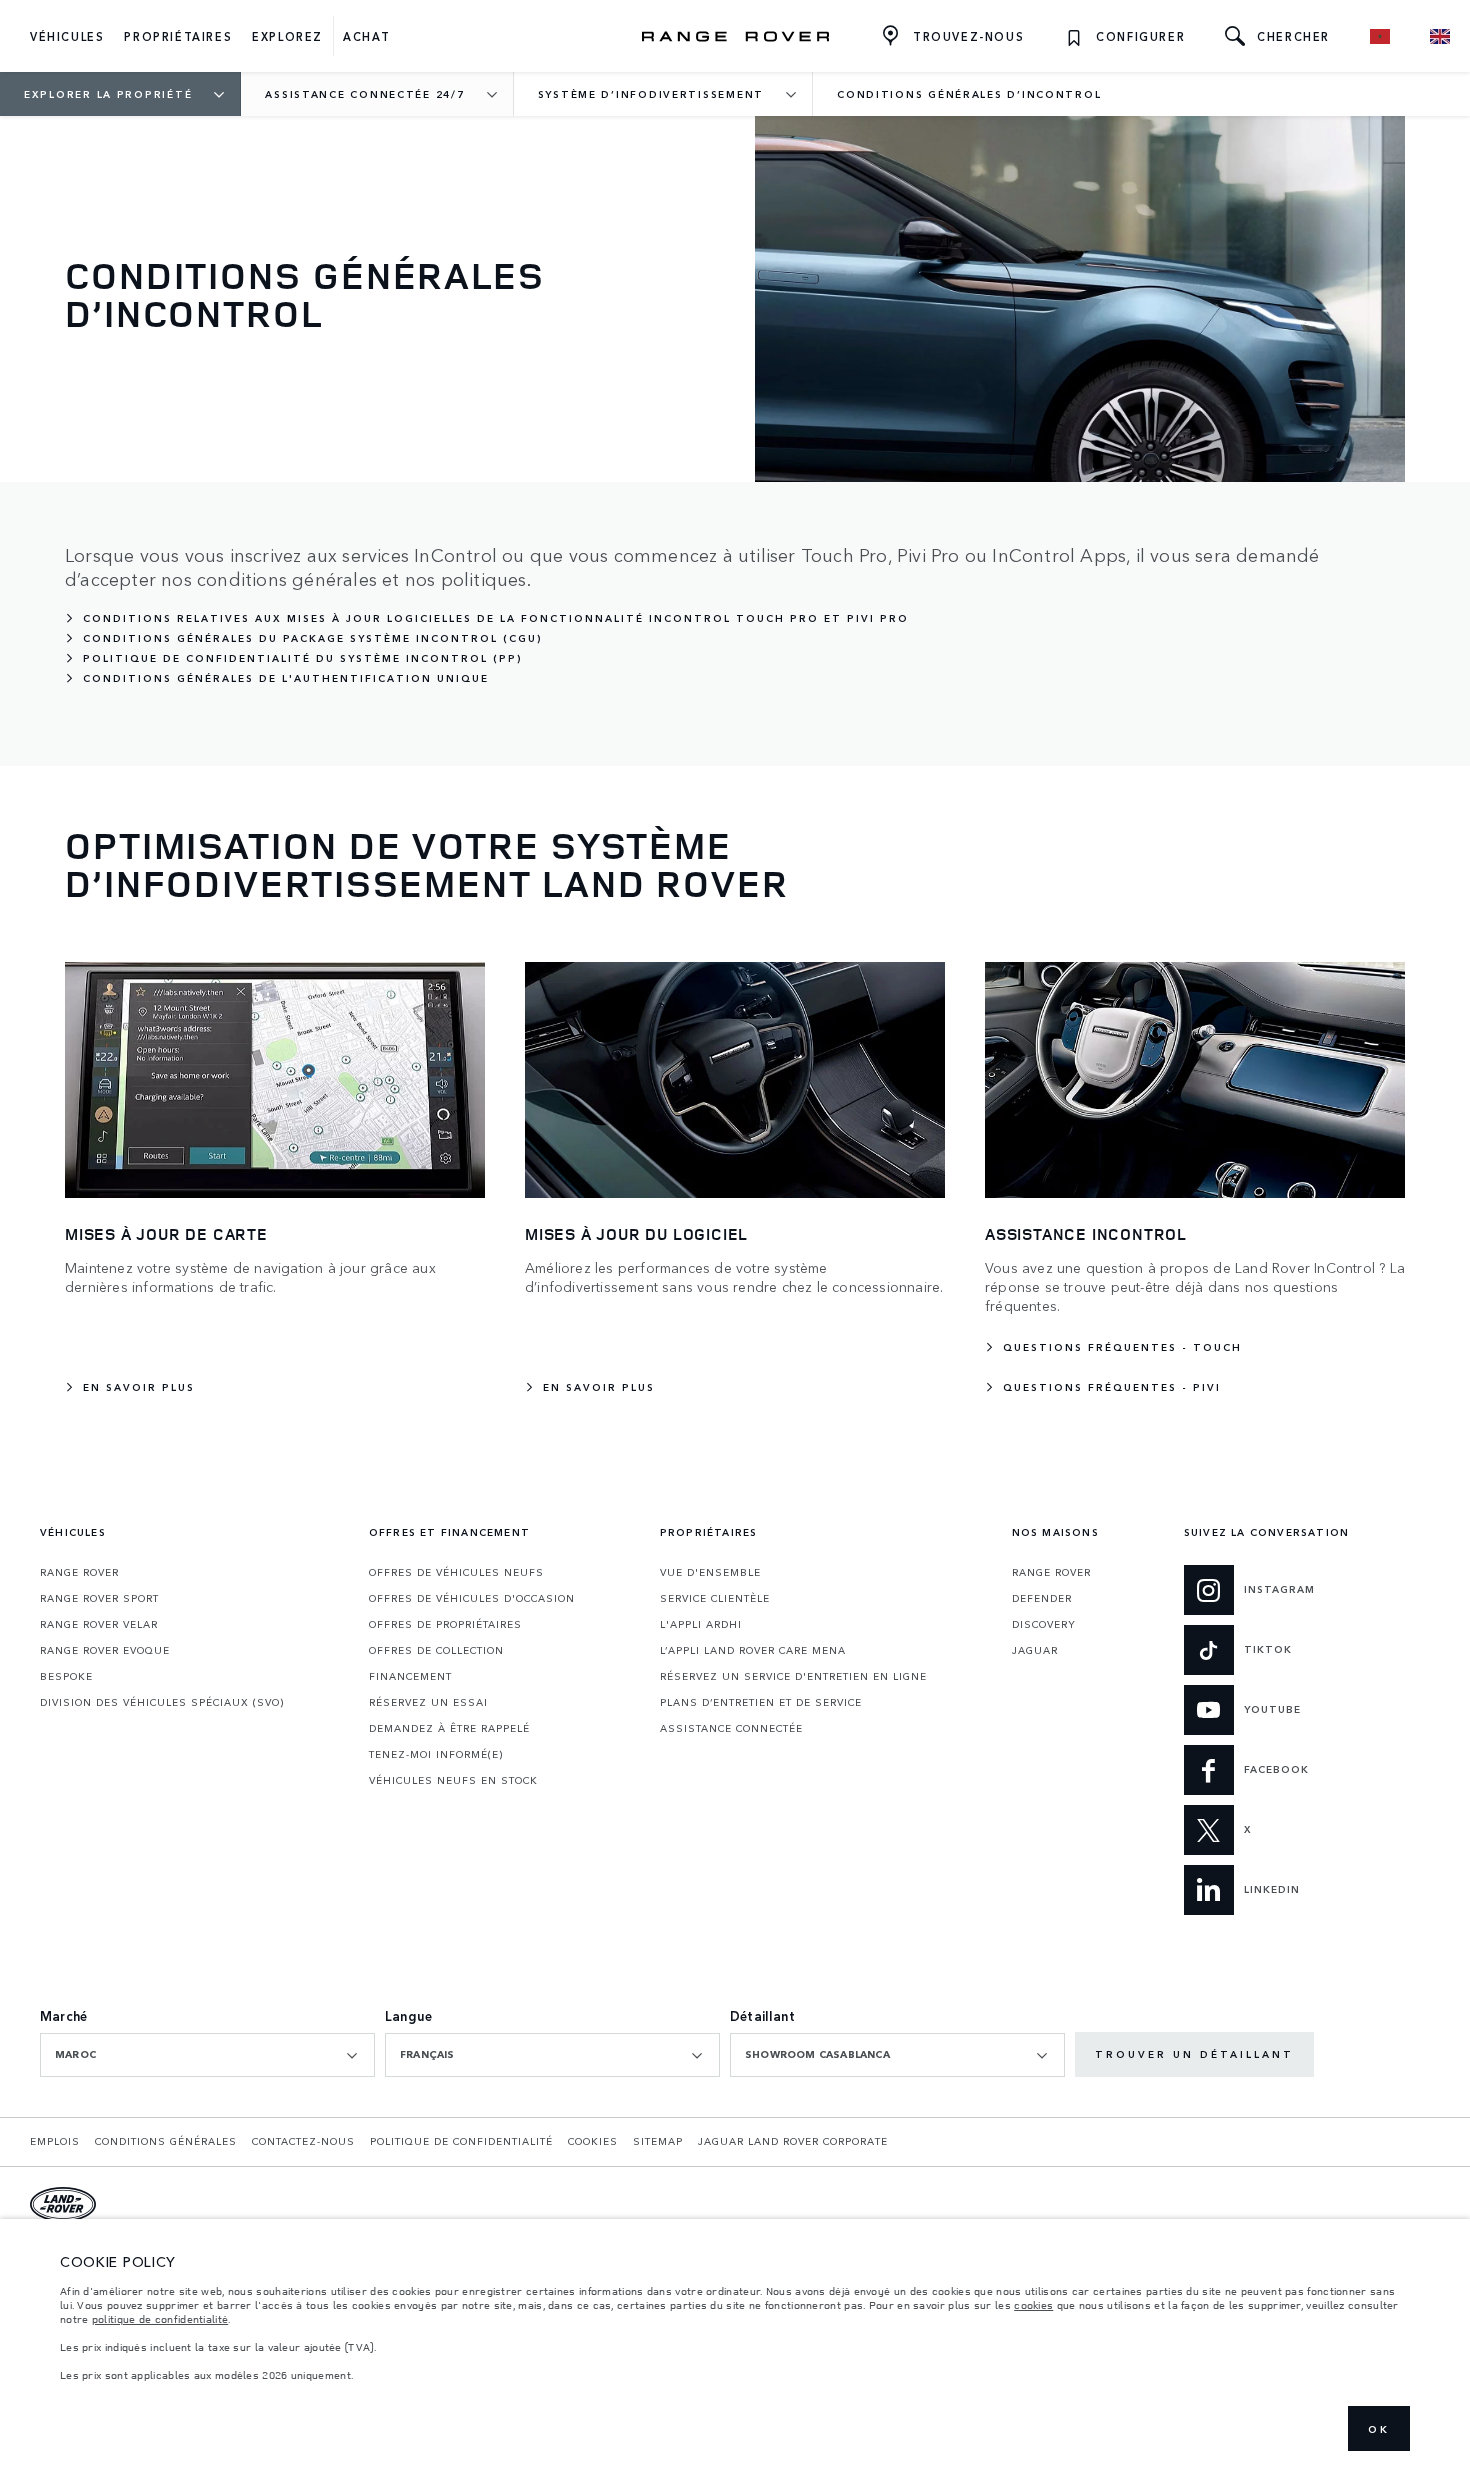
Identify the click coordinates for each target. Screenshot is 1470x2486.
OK (1379, 2429)
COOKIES (593, 2141)
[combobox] (207, 2055)
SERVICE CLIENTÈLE (715, 1598)
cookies (1033, 2305)
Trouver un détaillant (1194, 2054)
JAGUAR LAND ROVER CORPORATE (793, 2141)
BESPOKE (66, 1676)
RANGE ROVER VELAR (99, 1624)
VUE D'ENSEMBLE (710, 1572)
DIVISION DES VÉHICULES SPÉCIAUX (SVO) (162, 1702)
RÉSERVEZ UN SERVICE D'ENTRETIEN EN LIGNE (793, 1676)
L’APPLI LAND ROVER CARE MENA (753, 1650)
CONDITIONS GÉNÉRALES (166, 2141)
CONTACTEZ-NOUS (303, 2141)
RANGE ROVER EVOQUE (105, 1650)
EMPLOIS (55, 2141)
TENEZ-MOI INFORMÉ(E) (436, 1754)
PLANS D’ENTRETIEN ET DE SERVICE (761, 1702)
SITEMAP (658, 2141)
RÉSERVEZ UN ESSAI (428, 1702)
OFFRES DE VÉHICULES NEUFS (456, 1572)
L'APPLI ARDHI (701, 1624)
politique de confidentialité (160, 2319)
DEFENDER (1042, 1598)
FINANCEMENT (410, 1676)
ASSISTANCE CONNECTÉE (731, 1728)
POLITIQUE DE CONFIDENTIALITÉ (461, 2141)
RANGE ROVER (79, 1572)
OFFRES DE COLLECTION (436, 1650)
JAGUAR (1035, 1650)
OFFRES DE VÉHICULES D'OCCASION (472, 1598)
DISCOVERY (1044, 1624)
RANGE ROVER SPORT (99, 1598)
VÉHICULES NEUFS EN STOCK (453, 1780)
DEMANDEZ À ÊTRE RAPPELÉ (449, 1728)
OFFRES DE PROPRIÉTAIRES (445, 1624)
